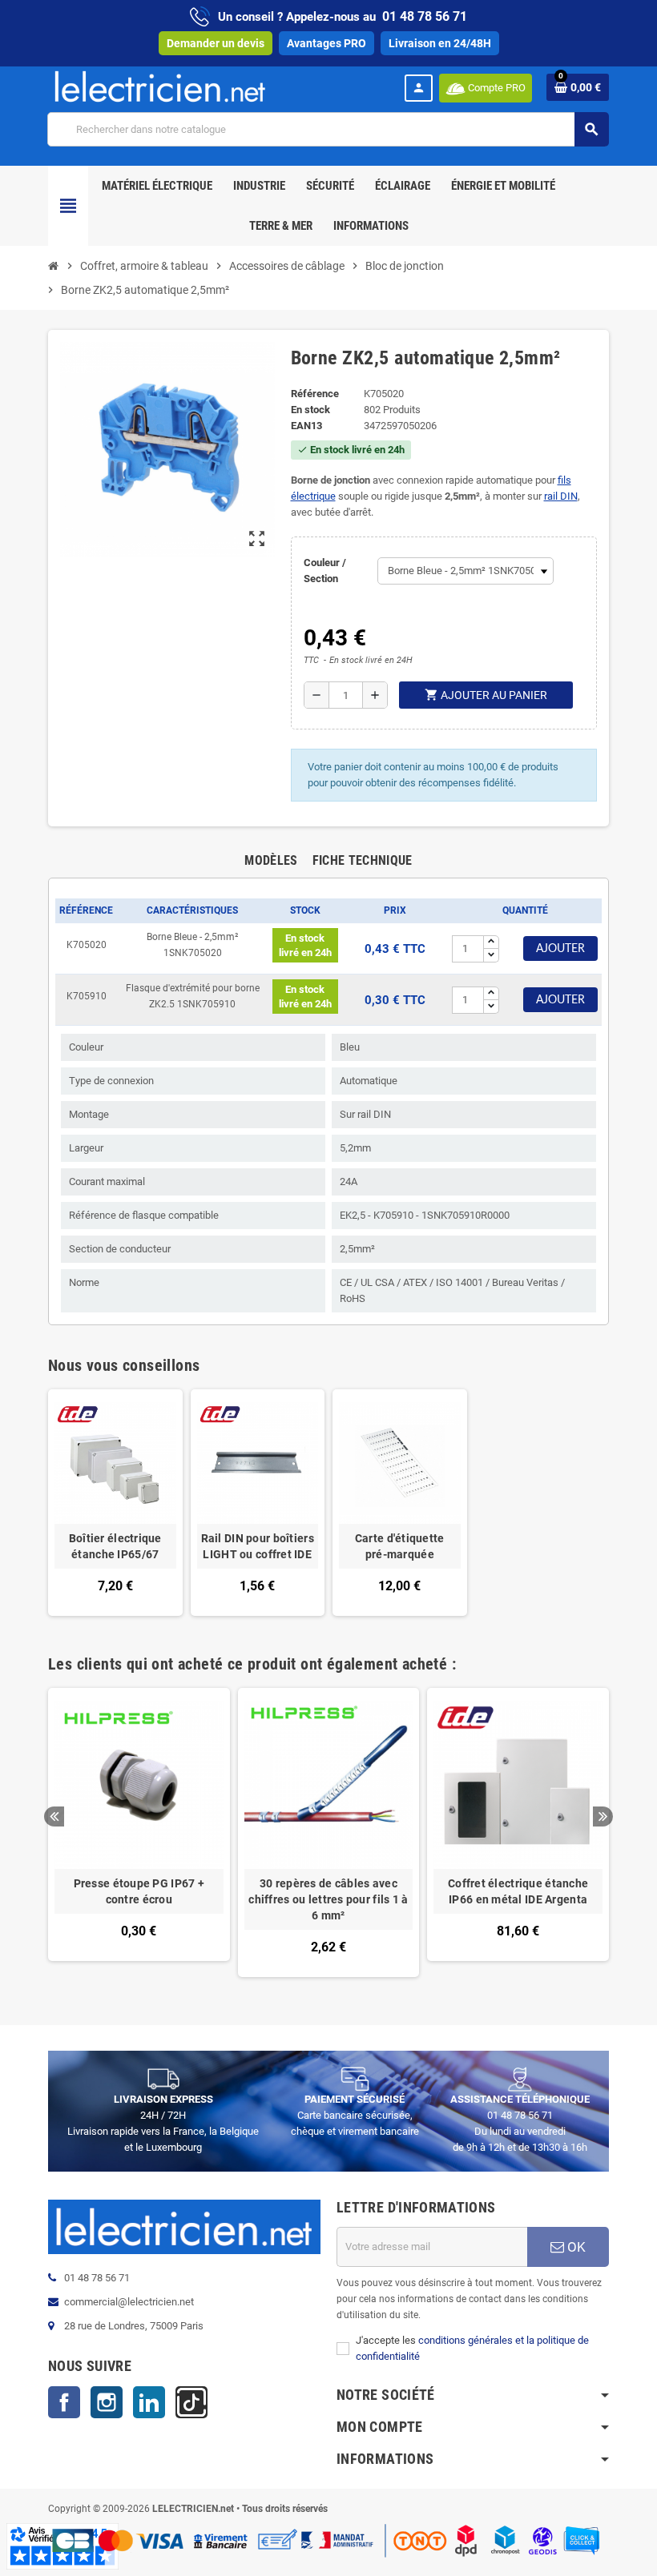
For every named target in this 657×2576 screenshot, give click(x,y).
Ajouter (560, 949)
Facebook (64, 2402)
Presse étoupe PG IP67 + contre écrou (139, 1891)
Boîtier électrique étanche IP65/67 (115, 1546)
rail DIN (561, 496)
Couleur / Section (325, 571)
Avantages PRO (326, 43)
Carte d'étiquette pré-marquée (400, 1546)
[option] (139, 1833)
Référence (315, 394)
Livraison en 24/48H (440, 43)
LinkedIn (149, 2402)
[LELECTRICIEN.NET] (160, 86)
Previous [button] (54, 1816)
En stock (310, 410)
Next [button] (603, 1816)
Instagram (107, 2402)
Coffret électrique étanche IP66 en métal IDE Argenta (518, 1891)
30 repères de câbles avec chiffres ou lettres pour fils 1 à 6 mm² (328, 1899)
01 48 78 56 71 (425, 16)
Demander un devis (216, 43)
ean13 (306, 426)
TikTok (191, 2402)
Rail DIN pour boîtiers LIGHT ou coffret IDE (258, 1546)
